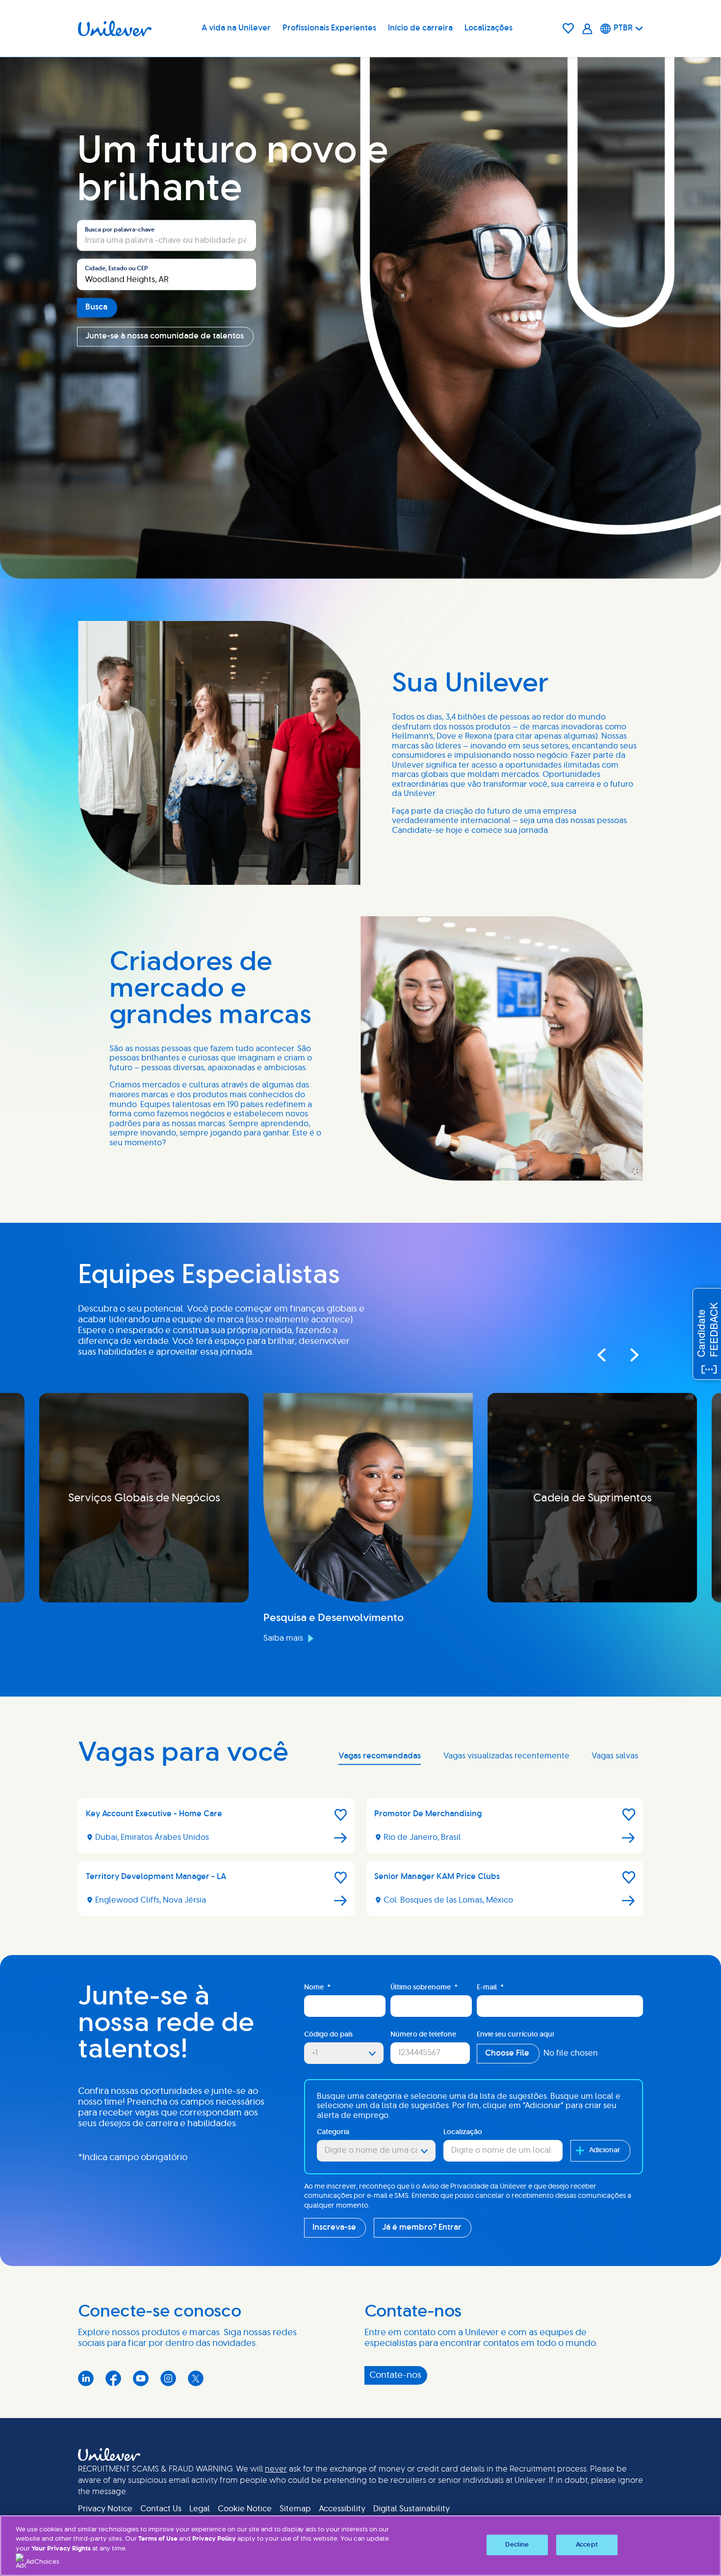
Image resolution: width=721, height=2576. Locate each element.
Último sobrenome (424, 1987)
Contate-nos (395, 2375)
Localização (463, 2132)
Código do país (328, 2035)
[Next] (625, 1355)
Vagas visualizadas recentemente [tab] (506, 1756)
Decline (517, 2545)
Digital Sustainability (412, 2509)
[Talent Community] (587, 29)
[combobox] (167, 275)
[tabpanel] (360, 1861)
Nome (317, 1987)
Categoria (333, 2132)
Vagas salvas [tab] (615, 1756)
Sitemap (295, 2509)
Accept (587, 2545)
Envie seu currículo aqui (515, 2035)
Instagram (168, 2378)
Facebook (113, 2378)
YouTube (141, 2378)
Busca (96, 307)
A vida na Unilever (236, 28)
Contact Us (161, 2509)
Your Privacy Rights (61, 2549)
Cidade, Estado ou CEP (116, 269)
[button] (341, 1815)
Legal (200, 2509)
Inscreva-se (334, 2227)
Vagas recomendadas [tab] (380, 1756)
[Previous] (601, 1355)
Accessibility (342, 2509)
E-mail (490, 1987)
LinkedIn (86, 2378)
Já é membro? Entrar (422, 2227)
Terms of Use (158, 2539)
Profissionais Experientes (329, 28)
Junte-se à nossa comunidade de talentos (165, 336)
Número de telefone (423, 2035)
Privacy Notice (105, 2509)
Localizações (489, 28)
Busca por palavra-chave (120, 230)
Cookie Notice (245, 2509)
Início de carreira (420, 28)
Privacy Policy (214, 2539)
